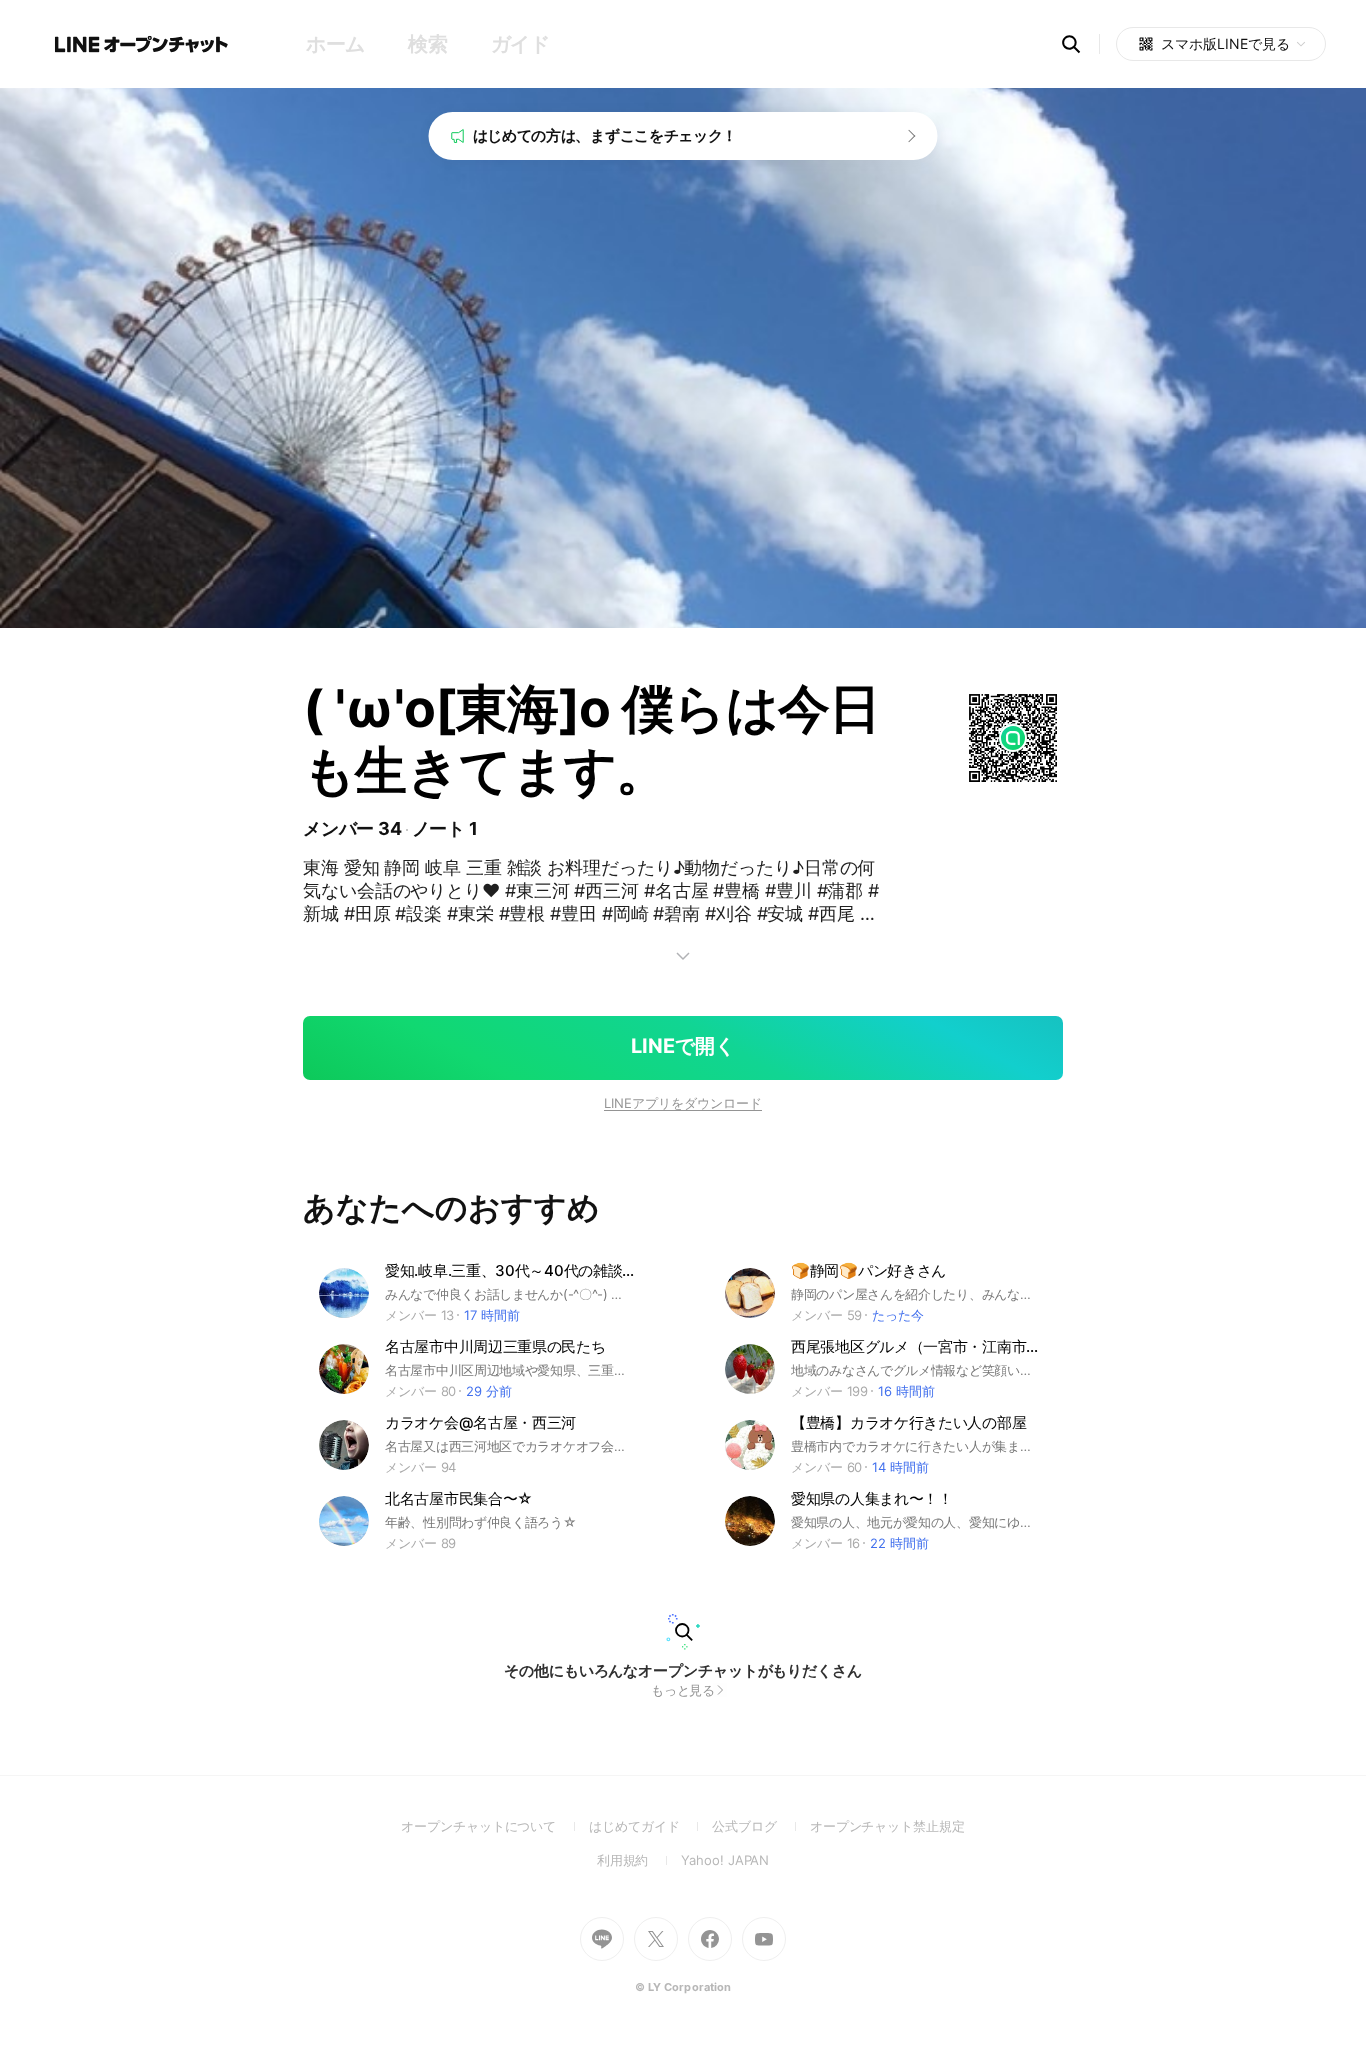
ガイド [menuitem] (520, 44)
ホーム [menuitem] (335, 44)
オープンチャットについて (495, 1826)
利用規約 (639, 1860)
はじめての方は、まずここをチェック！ (605, 135)
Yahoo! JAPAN (725, 1860)
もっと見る (683, 1690)
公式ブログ (760, 1826)
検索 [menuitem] (427, 44)
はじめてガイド (650, 1826)
